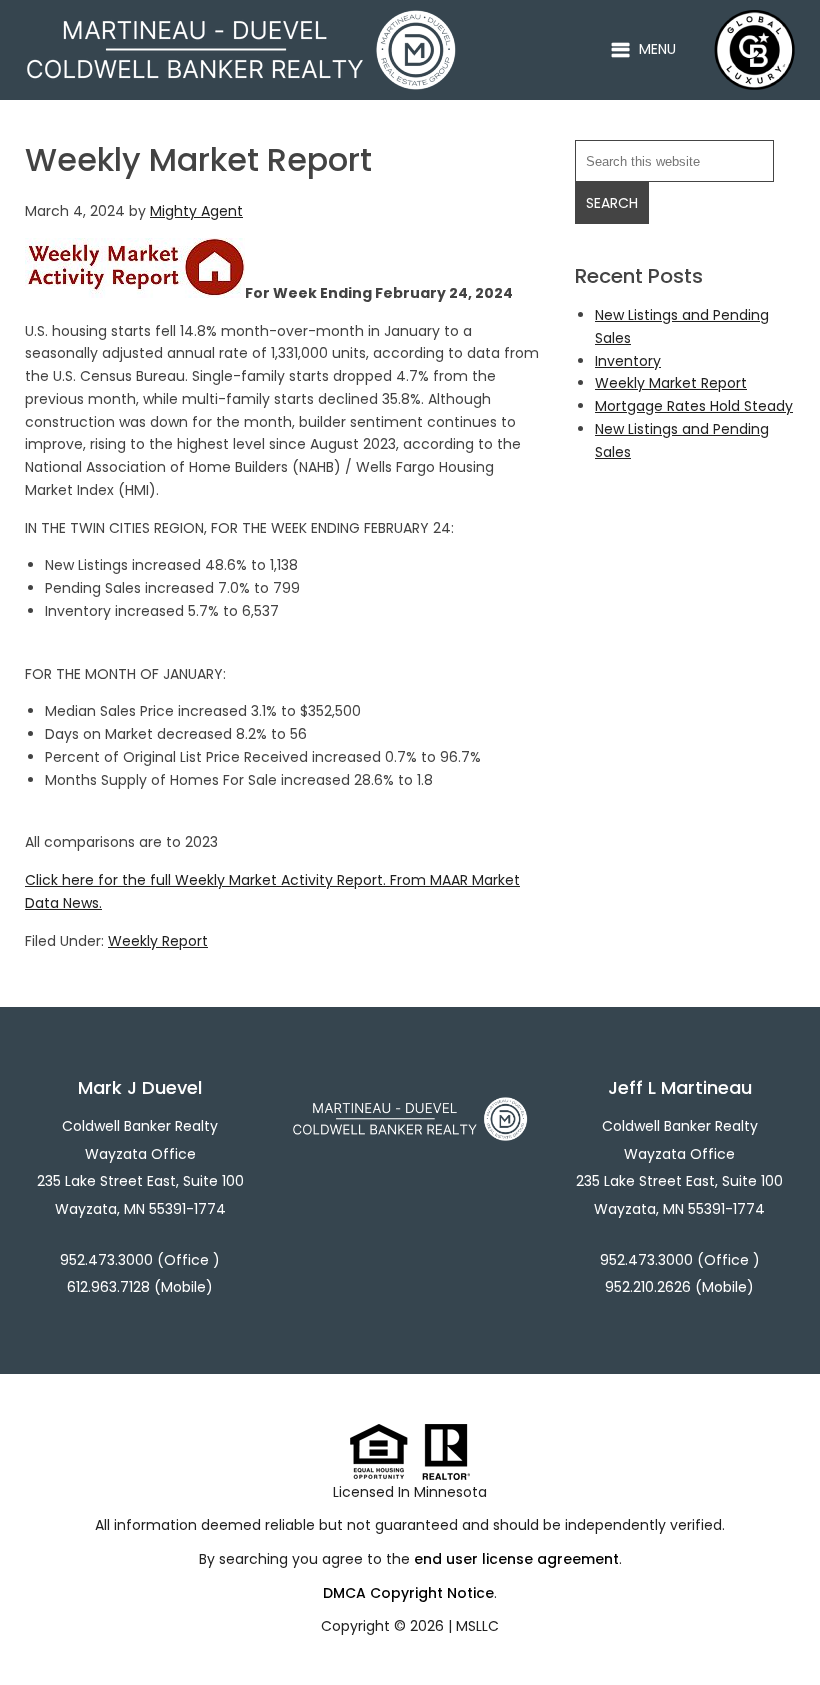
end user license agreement (516, 1559)
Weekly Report (158, 941)
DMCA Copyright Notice (408, 1593)
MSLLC (477, 1626)
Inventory (628, 361)
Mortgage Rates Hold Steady (694, 406)
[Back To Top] (784, 1629)
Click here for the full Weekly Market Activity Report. (205, 880)
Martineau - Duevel (241, 21)
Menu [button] (657, 49)
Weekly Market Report (671, 383)
